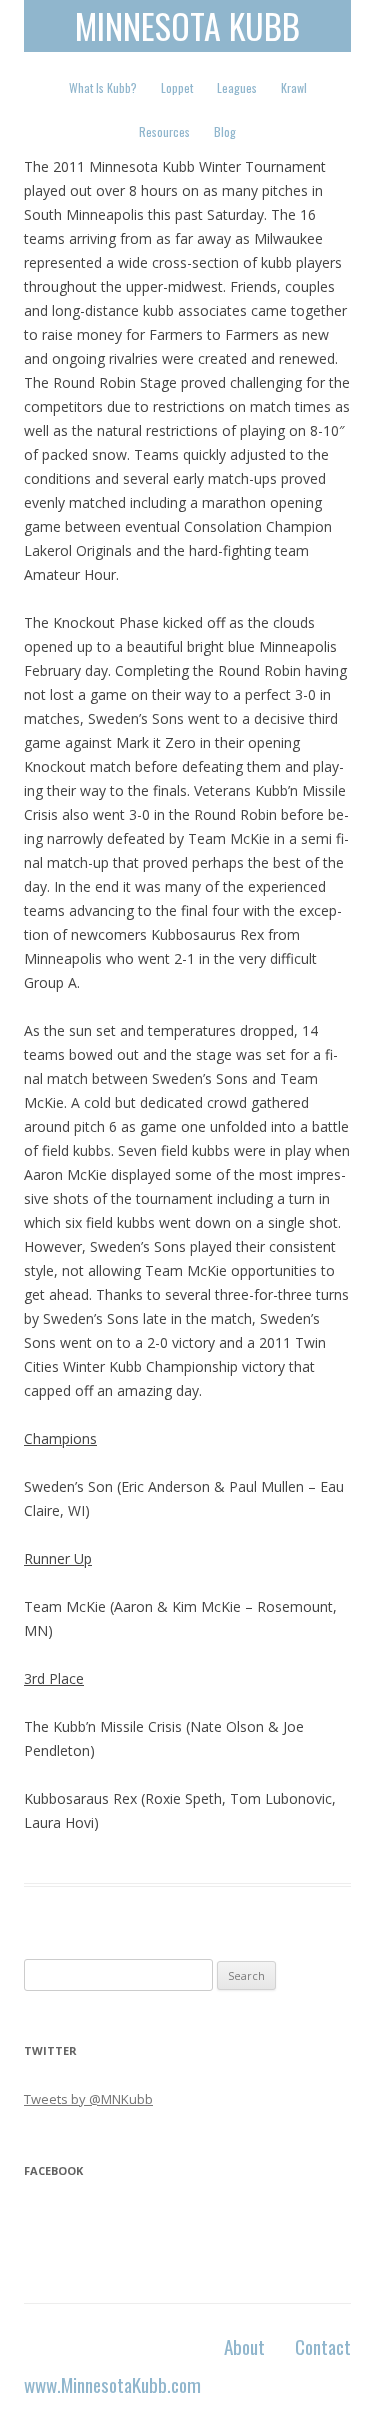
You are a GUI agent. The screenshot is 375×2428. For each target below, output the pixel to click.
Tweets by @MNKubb (88, 2099)
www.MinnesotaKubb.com (112, 2384)
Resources (164, 131)
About (244, 2346)
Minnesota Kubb (187, 25)
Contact (323, 2346)
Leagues (237, 87)
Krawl (294, 87)
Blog (225, 131)
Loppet (177, 87)
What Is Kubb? (103, 87)
